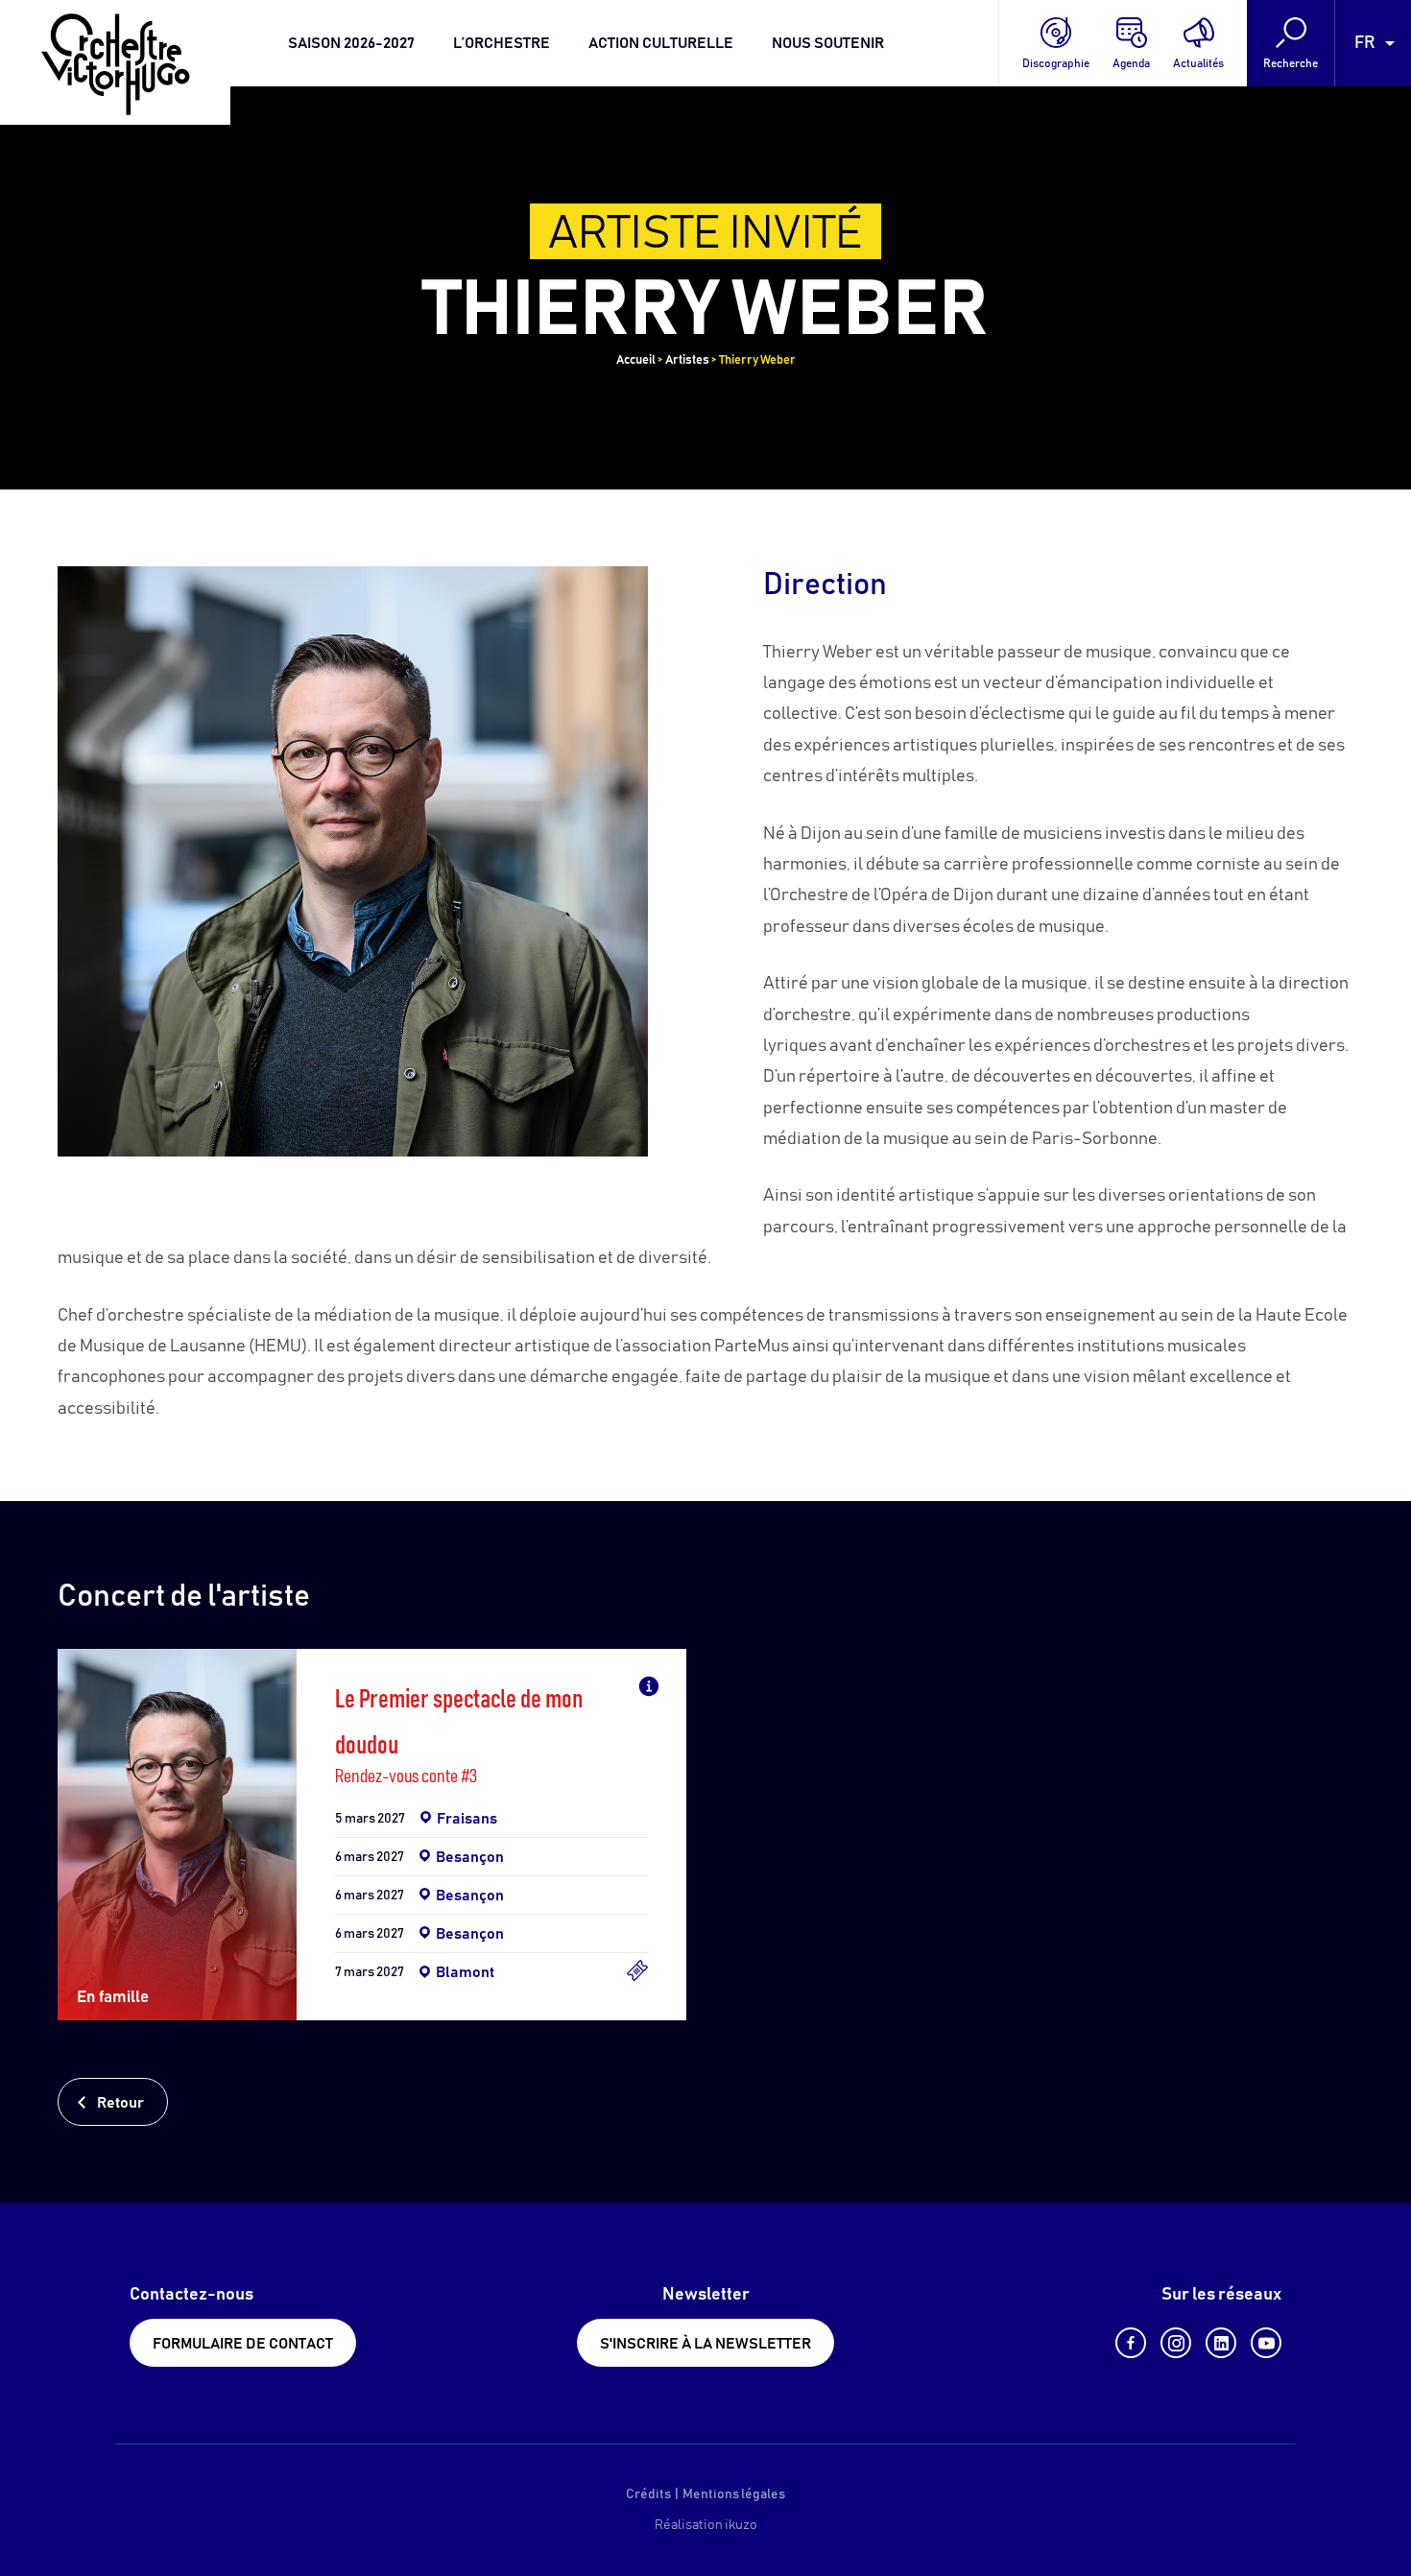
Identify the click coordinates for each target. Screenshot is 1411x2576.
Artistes (687, 360)
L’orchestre (502, 43)
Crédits (648, 2494)
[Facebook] (1131, 2343)
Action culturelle (661, 43)
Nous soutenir (828, 43)
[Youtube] (1266, 2343)
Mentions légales (734, 2494)
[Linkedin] (1221, 2343)
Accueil (636, 360)
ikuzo (741, 2525)
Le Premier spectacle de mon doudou (459, 1724)
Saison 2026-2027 (351, 43)
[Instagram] (1176, 2343)
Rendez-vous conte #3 (406, 1777)
